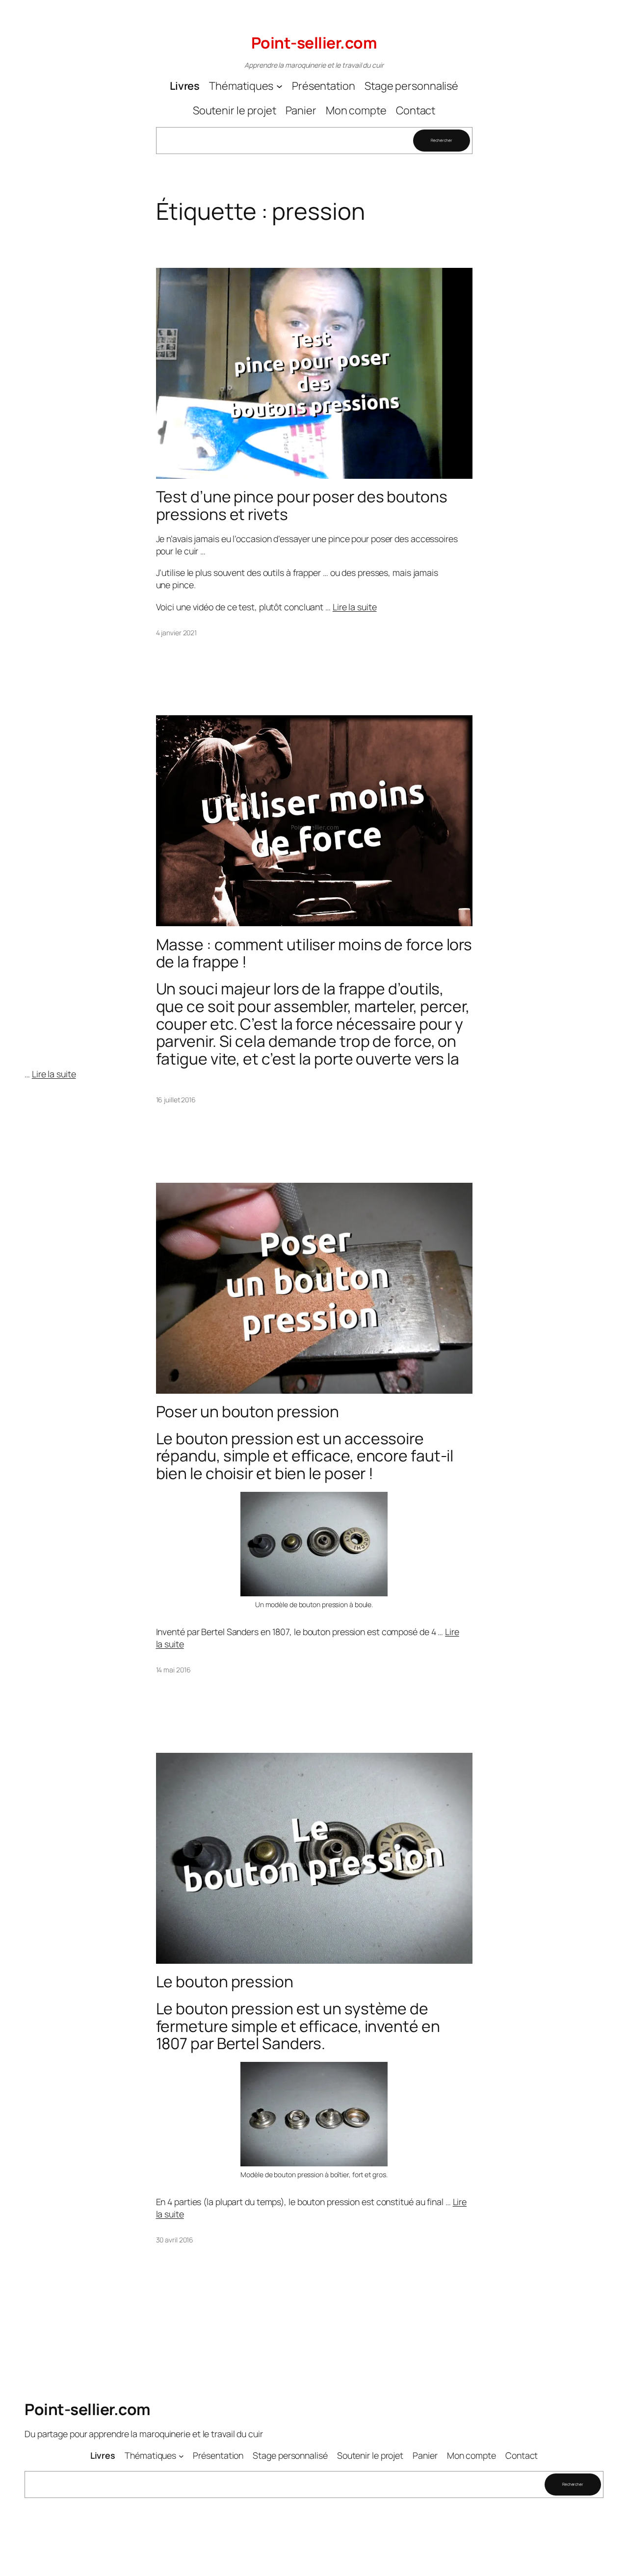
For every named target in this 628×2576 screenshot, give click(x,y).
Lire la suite (355, 607)
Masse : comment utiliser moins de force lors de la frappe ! (314, 953)
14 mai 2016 (173, 1670)
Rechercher (441, 140)
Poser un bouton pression (248, 1412)
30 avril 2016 (175, 2240)
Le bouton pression (225, 1982)
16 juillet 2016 (176, 1100)
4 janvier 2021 (177, 633)
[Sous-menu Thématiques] (279, 86)
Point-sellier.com (314, 43)
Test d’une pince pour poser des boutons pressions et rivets (302, 506)
